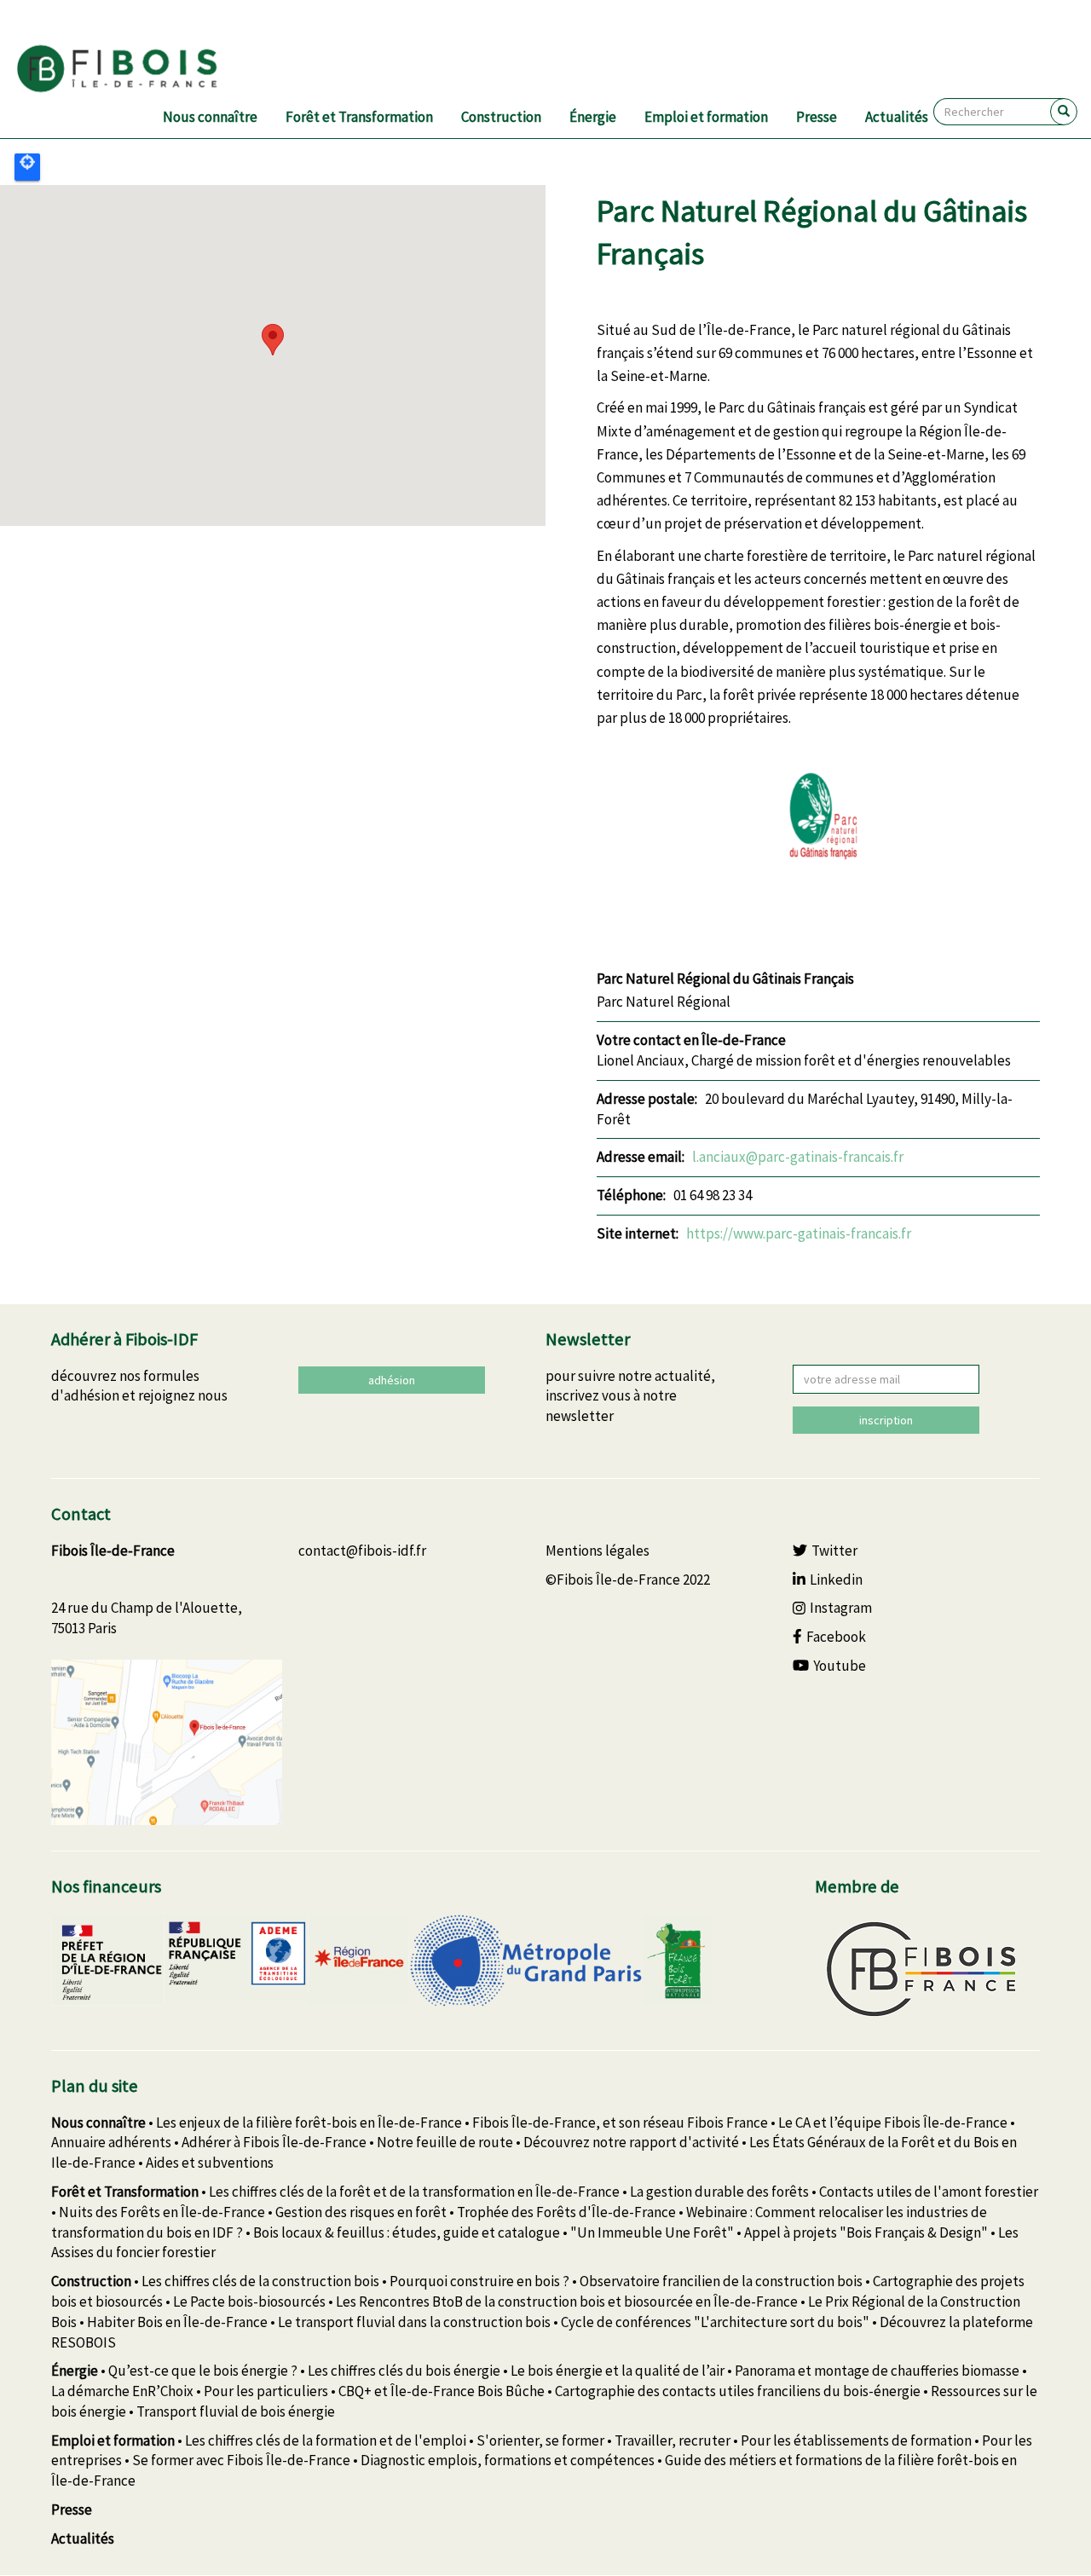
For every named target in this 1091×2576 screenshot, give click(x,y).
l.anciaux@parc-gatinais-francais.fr (798, 1157)
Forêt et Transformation (359, 117)
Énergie (593, 117)
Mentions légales (597, 1551)
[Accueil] (138, 69)
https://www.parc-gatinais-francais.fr (799, 1233)
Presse (817, 117)
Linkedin (836, 1580)
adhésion (392, 1380)
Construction (501, 117)
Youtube (840, 1666)
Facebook (836, 1637)
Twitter (834, 1551)
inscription (886, 1420)
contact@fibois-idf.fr (362, 1551)
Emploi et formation (706, 117)
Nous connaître (210, 117)
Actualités (897, 117)
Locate (27, 167)
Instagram (841, 1608)
